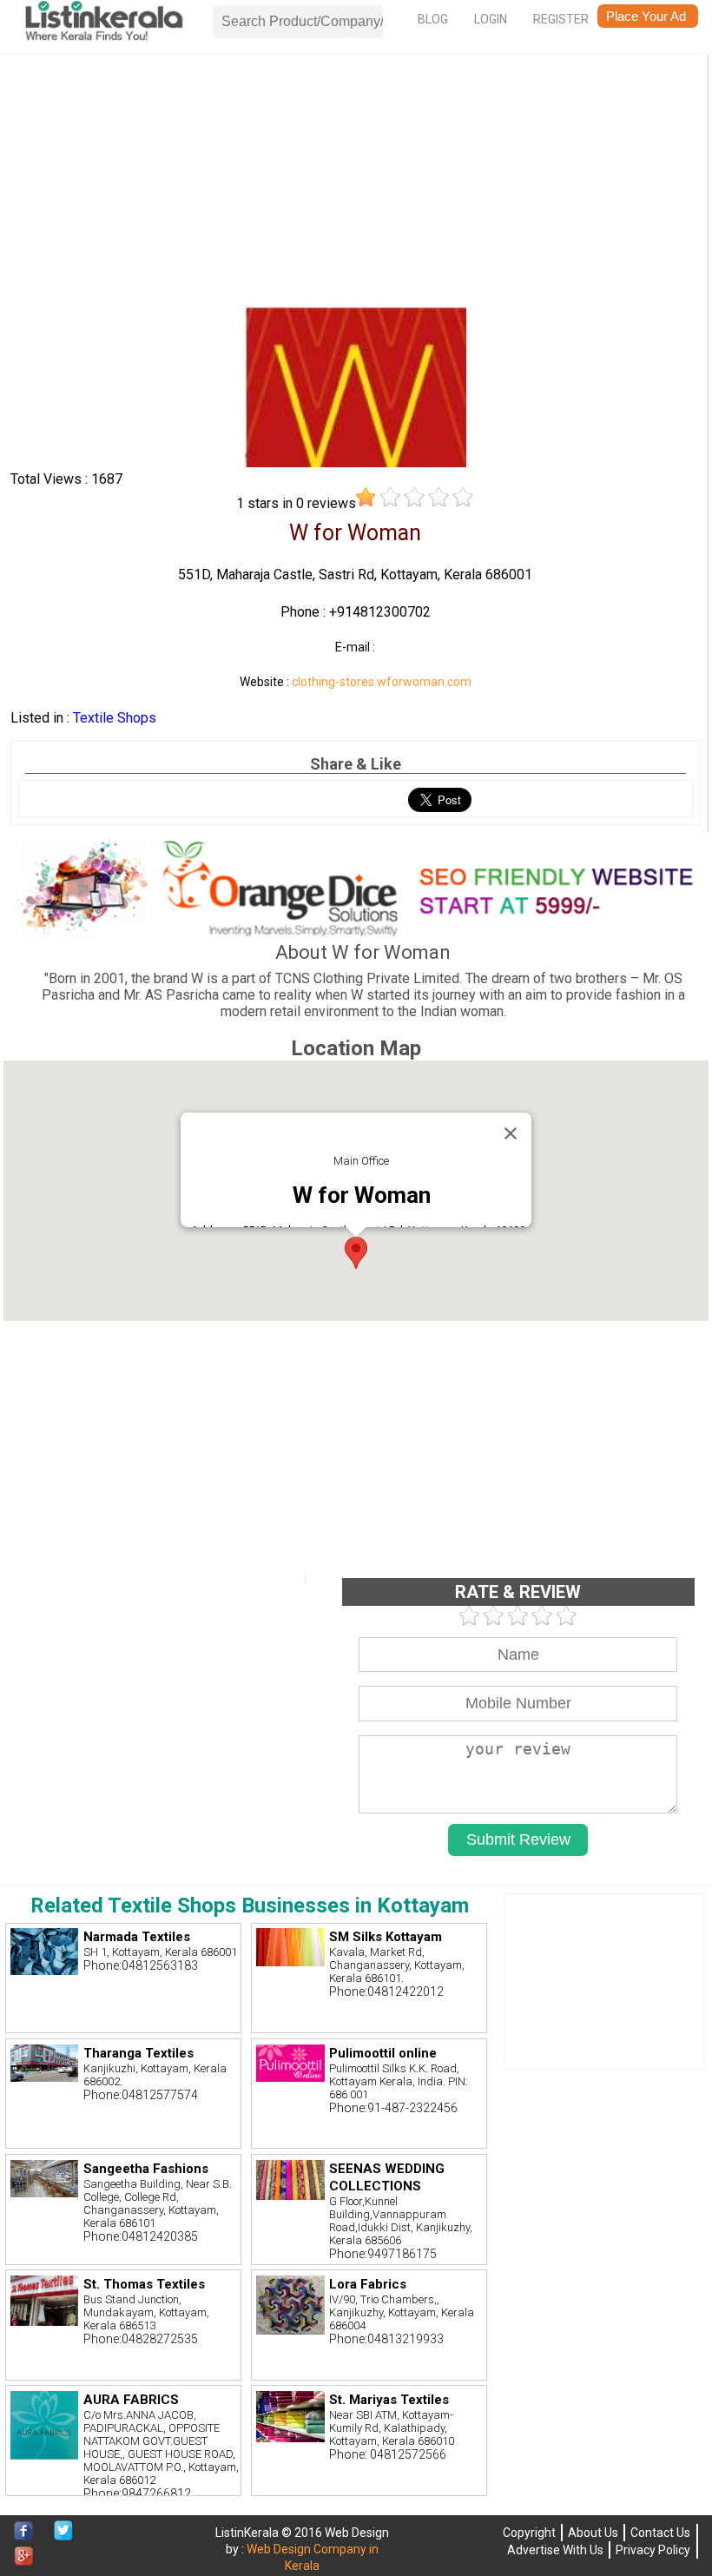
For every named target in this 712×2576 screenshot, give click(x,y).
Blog (433, 19)
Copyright (529, 2533)
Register (561, 19)
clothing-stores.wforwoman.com (382, 682)
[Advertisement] (356, 183)
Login (491, 19)
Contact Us (660, 2533)
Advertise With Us (555, 2550)
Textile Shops (115, 718)
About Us (593, 2533)
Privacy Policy (653, 2550)
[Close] (511, 1133)
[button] (356, 1253)
